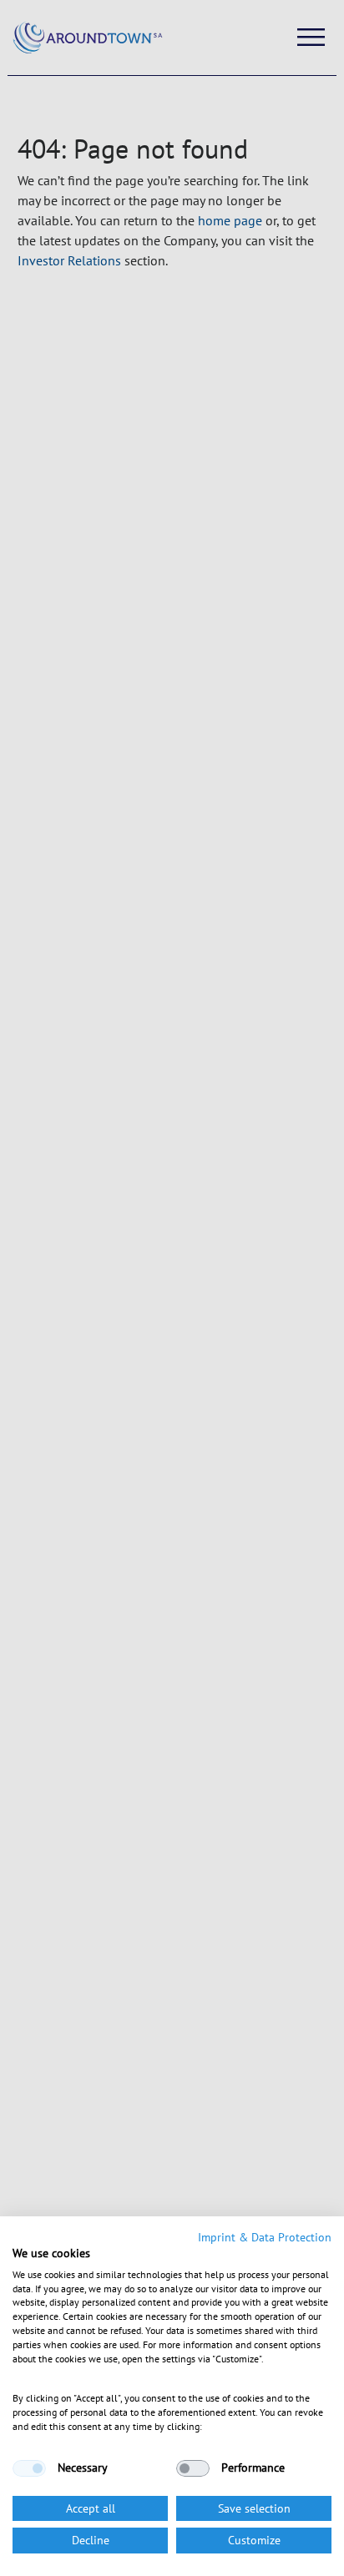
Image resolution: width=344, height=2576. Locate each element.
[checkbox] (29, 2468)
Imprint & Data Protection (265, 2237)
